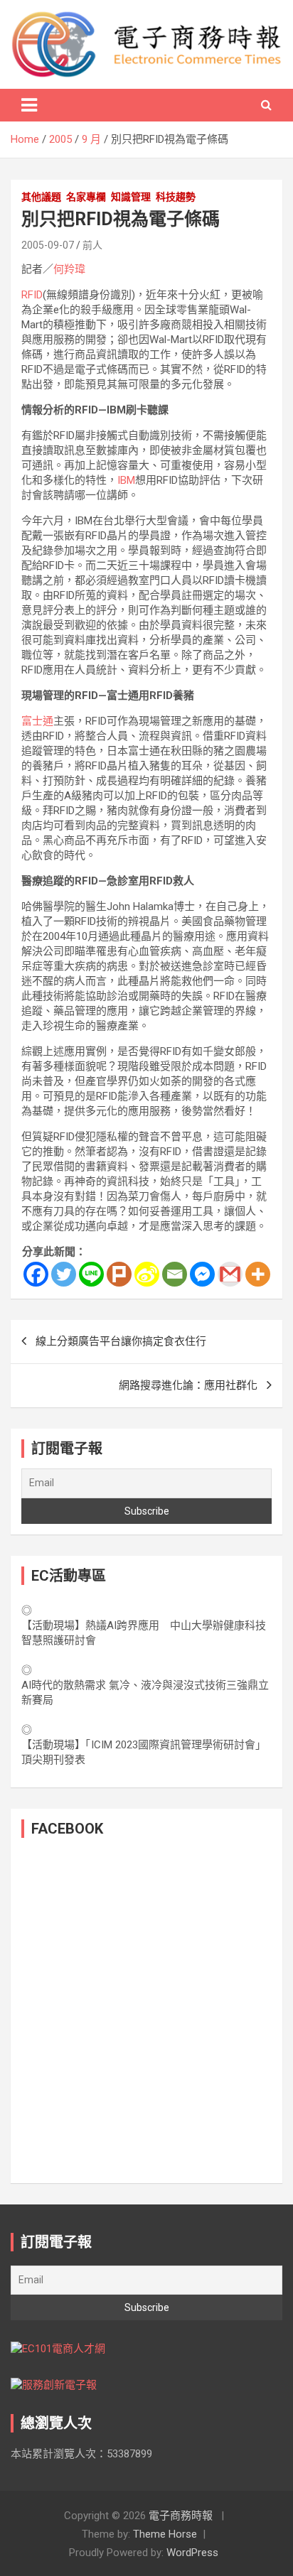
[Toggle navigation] (29, 105)
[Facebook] (36, 1274)
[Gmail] (230, 1274)
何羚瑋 (69, 269)
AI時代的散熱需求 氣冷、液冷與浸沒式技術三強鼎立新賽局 (145, 1693)
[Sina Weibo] (147, 1274)
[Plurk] (119, 1274)
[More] (258, 1274)
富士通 (37, 721)
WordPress (192, 2553)
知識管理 (131, 197)
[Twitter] (64, 1274)
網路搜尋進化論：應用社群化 (188, 1385)
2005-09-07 (48, 245)
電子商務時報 (181, 2516)
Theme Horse (165, 2534)
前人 (92, 245)
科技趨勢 (176, 197)
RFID (32, 295)
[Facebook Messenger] (202, 1274)
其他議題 (41, 197)
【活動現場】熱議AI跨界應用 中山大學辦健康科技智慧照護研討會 (144, 1633)
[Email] (175, 1274)
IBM (126, 480)
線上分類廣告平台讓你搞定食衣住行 (121, 1341)
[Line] (91, 1274)
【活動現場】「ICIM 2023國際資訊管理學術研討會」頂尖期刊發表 (144, 1752)
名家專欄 (86, 197)
